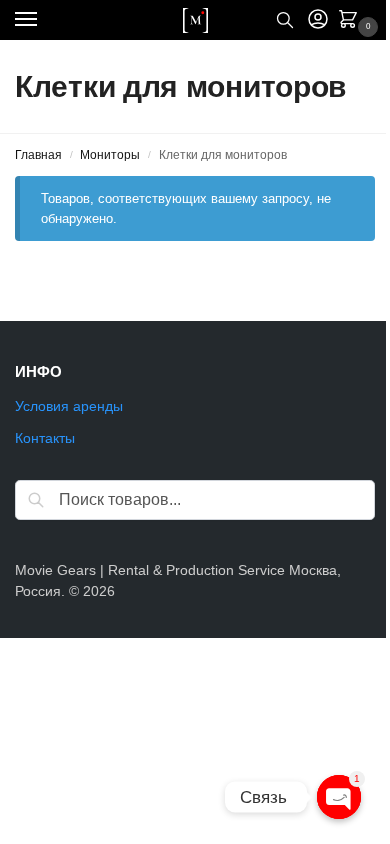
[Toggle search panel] (285, 20)
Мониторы (110, 155)
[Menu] (45, 20)
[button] (352, 21)
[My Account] (318, 20)
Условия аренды (69, 406)
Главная (38, 155)
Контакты (45, 438)
